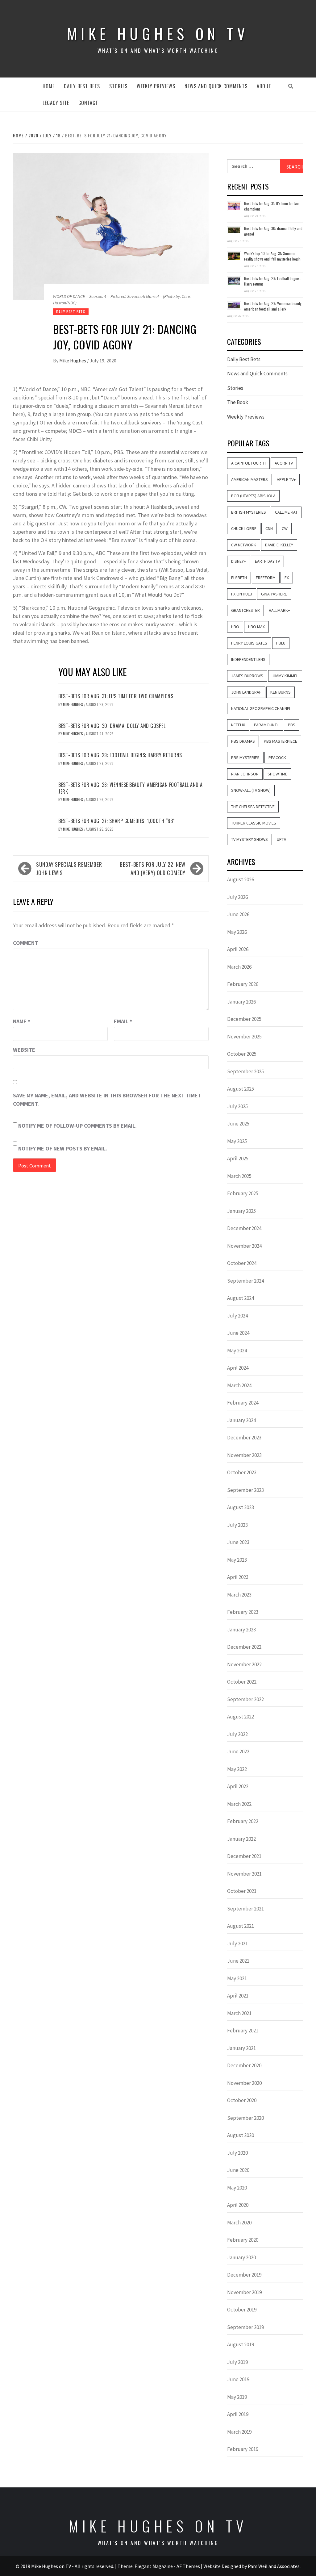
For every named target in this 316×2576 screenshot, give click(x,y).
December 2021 (244, 1856)
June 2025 (238, 1124)
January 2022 (241, 1839)
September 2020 (245, 2118)
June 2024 (238, 1333)
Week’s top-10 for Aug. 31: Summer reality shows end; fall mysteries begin (272, 256)
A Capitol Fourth (248, 463)
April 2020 (238, 2205)
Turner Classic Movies (254, 823)
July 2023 (237, 1525)
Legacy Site (56, 103)
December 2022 (244, 1647)
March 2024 (239, 1385)
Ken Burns (281, 692)
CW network (244, 545)
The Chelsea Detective (253, 807)
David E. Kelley (279, 545)
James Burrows (247, 676)
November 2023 (244, 1455)
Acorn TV (284, 463)
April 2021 (238, 1996)
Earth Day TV (267, 561)
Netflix (238, 725)
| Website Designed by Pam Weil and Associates (250, 2566)
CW (285, 528)
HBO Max (256, 627)
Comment (25, 943)
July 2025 (237, 1106)
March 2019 (239, 2432)
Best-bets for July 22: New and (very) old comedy (153, 868)
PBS (292, 725)
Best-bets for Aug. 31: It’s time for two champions (116, 696)
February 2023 (243, 1612)
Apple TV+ (286, 479)
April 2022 (238, 1786)
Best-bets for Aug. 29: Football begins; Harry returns (120, 755)
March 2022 (239, 1804)
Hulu (281, 643)
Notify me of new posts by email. (63, 1148)
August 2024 (241, 1298)
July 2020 (237, 2153)
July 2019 (237, 2362)
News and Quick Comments (216, 86)
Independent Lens (248, 659)
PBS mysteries (245, 758)
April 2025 (238, 1159)
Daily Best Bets (82, 86)
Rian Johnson (245, 774)
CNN (269, 528)
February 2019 (243, 2449)
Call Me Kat (286, 512)
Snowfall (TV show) (251, 790)
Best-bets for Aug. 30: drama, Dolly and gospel (112, 726)
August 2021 (241, 1926)
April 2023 (238, 1577)
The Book (238, 402)
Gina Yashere (274, 594)
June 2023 (238, 1542)
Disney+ (239, 561)
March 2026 (239, 967)
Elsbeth (239, 578)
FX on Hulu (242, 594)
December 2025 (244, 1019)
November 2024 (244, 1246)
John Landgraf (246, 692)
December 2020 (244, 2065)
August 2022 (241, 1717)
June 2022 (238, 1751)
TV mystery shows (249, 839)
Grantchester (245, 610)
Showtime (277, 774)
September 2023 (245, 1490)
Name (22, 1021)
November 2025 (244, 1037)
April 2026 (238, 949)
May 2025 (237, 1141)
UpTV (281, 839)
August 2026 (241, 879)
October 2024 (242, 1263)
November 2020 (244, 2083)
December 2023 (244, 1438)
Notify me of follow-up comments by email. (77, 1126)
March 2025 (239, 1176)
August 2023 (241, 1507)
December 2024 (244, 1228)
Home (49, 86)
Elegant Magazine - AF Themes (167, 2566)
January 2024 (241, 1420)
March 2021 (239, 2013)
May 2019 (237, 2397)
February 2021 (243, 2031)
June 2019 (238, 2379)
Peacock (277, 758)
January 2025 (241, 1211)
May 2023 (237, 1560)
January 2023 (241, 1630)
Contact (88, 103)
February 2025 (243, 1193)
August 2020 (241, 2135)
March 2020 (239, 2223)
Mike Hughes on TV (158, 33)
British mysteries (249, 512)
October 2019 (242, 2310)
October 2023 (242, 1472)
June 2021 (238, 1961)
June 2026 (238, 914)
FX (287, 578)
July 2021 (237, 1943)
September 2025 (245, 1071)
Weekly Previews (156, 86)
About (264, 86)
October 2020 (242, 2100)
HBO (235, 627)
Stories (118, 86)
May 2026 (237, 932)
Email (123, 1021)
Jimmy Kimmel (285, 676)
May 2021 (237, 1978)
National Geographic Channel (261, 708)
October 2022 (242, 1682)
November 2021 (244, 1874)
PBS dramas (243, 741)
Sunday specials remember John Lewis (69, 868)
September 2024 (245, 1281)
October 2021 (242, 1891)
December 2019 (244, 2275)
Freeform (266, 578)
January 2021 (241, 2048)
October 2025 (242, 1054)
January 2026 (241, 1002)
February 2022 (243, 1821)
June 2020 (238, 2170)
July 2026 (237, 897)
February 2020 (243, 2240)
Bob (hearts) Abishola (253, 496)
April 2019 (238, 2414)
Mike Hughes (73, 361)
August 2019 (241, 2344)
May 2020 (237, 2188)
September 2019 (245, 2327)
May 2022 (237, 1769)
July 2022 (237, 1734)
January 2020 (241, 2257)
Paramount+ (266, 725)
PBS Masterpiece (281, 741)
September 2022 (245, 1699)
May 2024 (237, 1351)
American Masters (249, 479)
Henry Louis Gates (249, 643)
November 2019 (244, 2292)
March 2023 (239, 1595)
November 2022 (244, 1664)
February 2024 (243, 1403)
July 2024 (237, 1316)
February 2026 (243, 984)
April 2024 (238, 1368)
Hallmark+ (279, 610)
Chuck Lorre (244, 528)
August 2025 (241, 1089)
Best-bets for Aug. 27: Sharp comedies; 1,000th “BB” (117, 821)
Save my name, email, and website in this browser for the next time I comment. (107, 1100)
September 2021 (245, 1909)
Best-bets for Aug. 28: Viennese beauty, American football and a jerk (131, 788)
